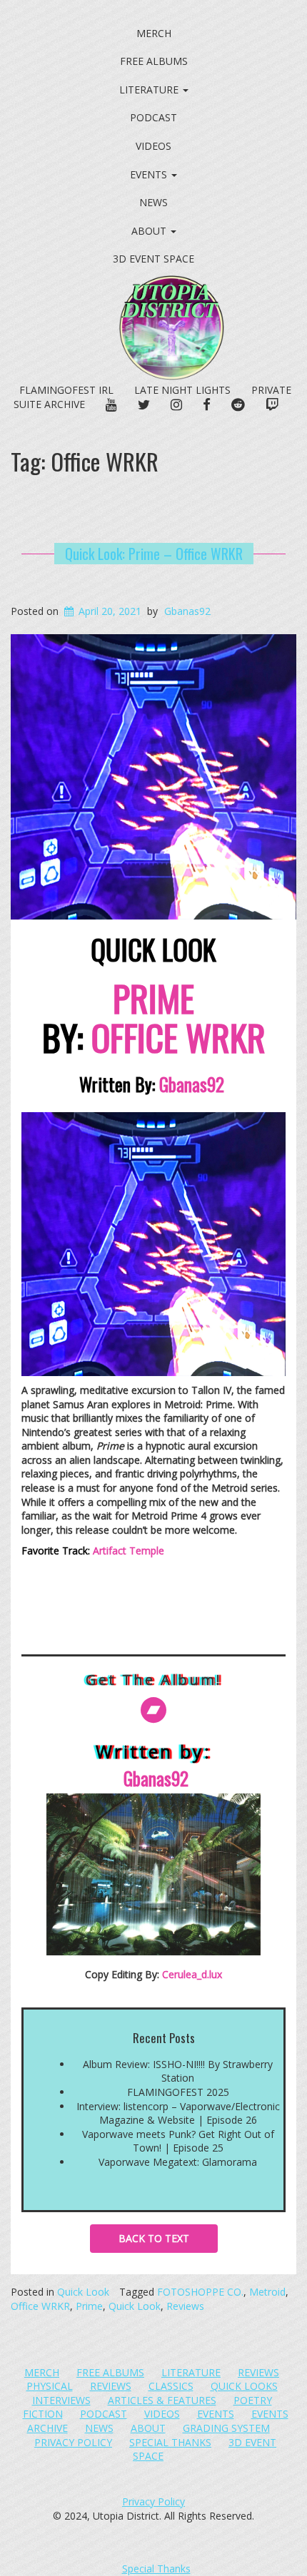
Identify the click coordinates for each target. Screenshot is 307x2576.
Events (150, 174)
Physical (50, 2386)
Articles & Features (162, 2400)
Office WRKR (40, 2306)
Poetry (253, 2400)
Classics (171, 2386)
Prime (89, 2306)
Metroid (267, 2292)
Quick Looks (244, 2386)
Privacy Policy (73, 2442)
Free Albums (154, 61)
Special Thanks (170, 2442)
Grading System (226, 2428)
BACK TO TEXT (154, 2238)
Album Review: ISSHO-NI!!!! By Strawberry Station (178, 2071)
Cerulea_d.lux (192, 1974)
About (150, 231)
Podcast (153, 117)
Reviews (185, 2306)
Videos (153, 146)
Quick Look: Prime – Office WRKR (154, 554)
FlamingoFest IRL (66, 390)
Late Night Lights (182, 390)
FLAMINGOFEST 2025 (178, 2092)
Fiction (43, 2414)
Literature (150, 90)
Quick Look (83, 2292)
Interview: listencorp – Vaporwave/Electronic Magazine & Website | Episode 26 (178, 2113)
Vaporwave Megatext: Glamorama (178, 2162)
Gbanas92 (187, 611)
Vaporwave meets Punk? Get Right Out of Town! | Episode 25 (178, 2141)
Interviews (61, 2400)
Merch (154, 33)
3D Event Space (153, 259)
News (153, 202)
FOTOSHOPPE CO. (200, 2292)
